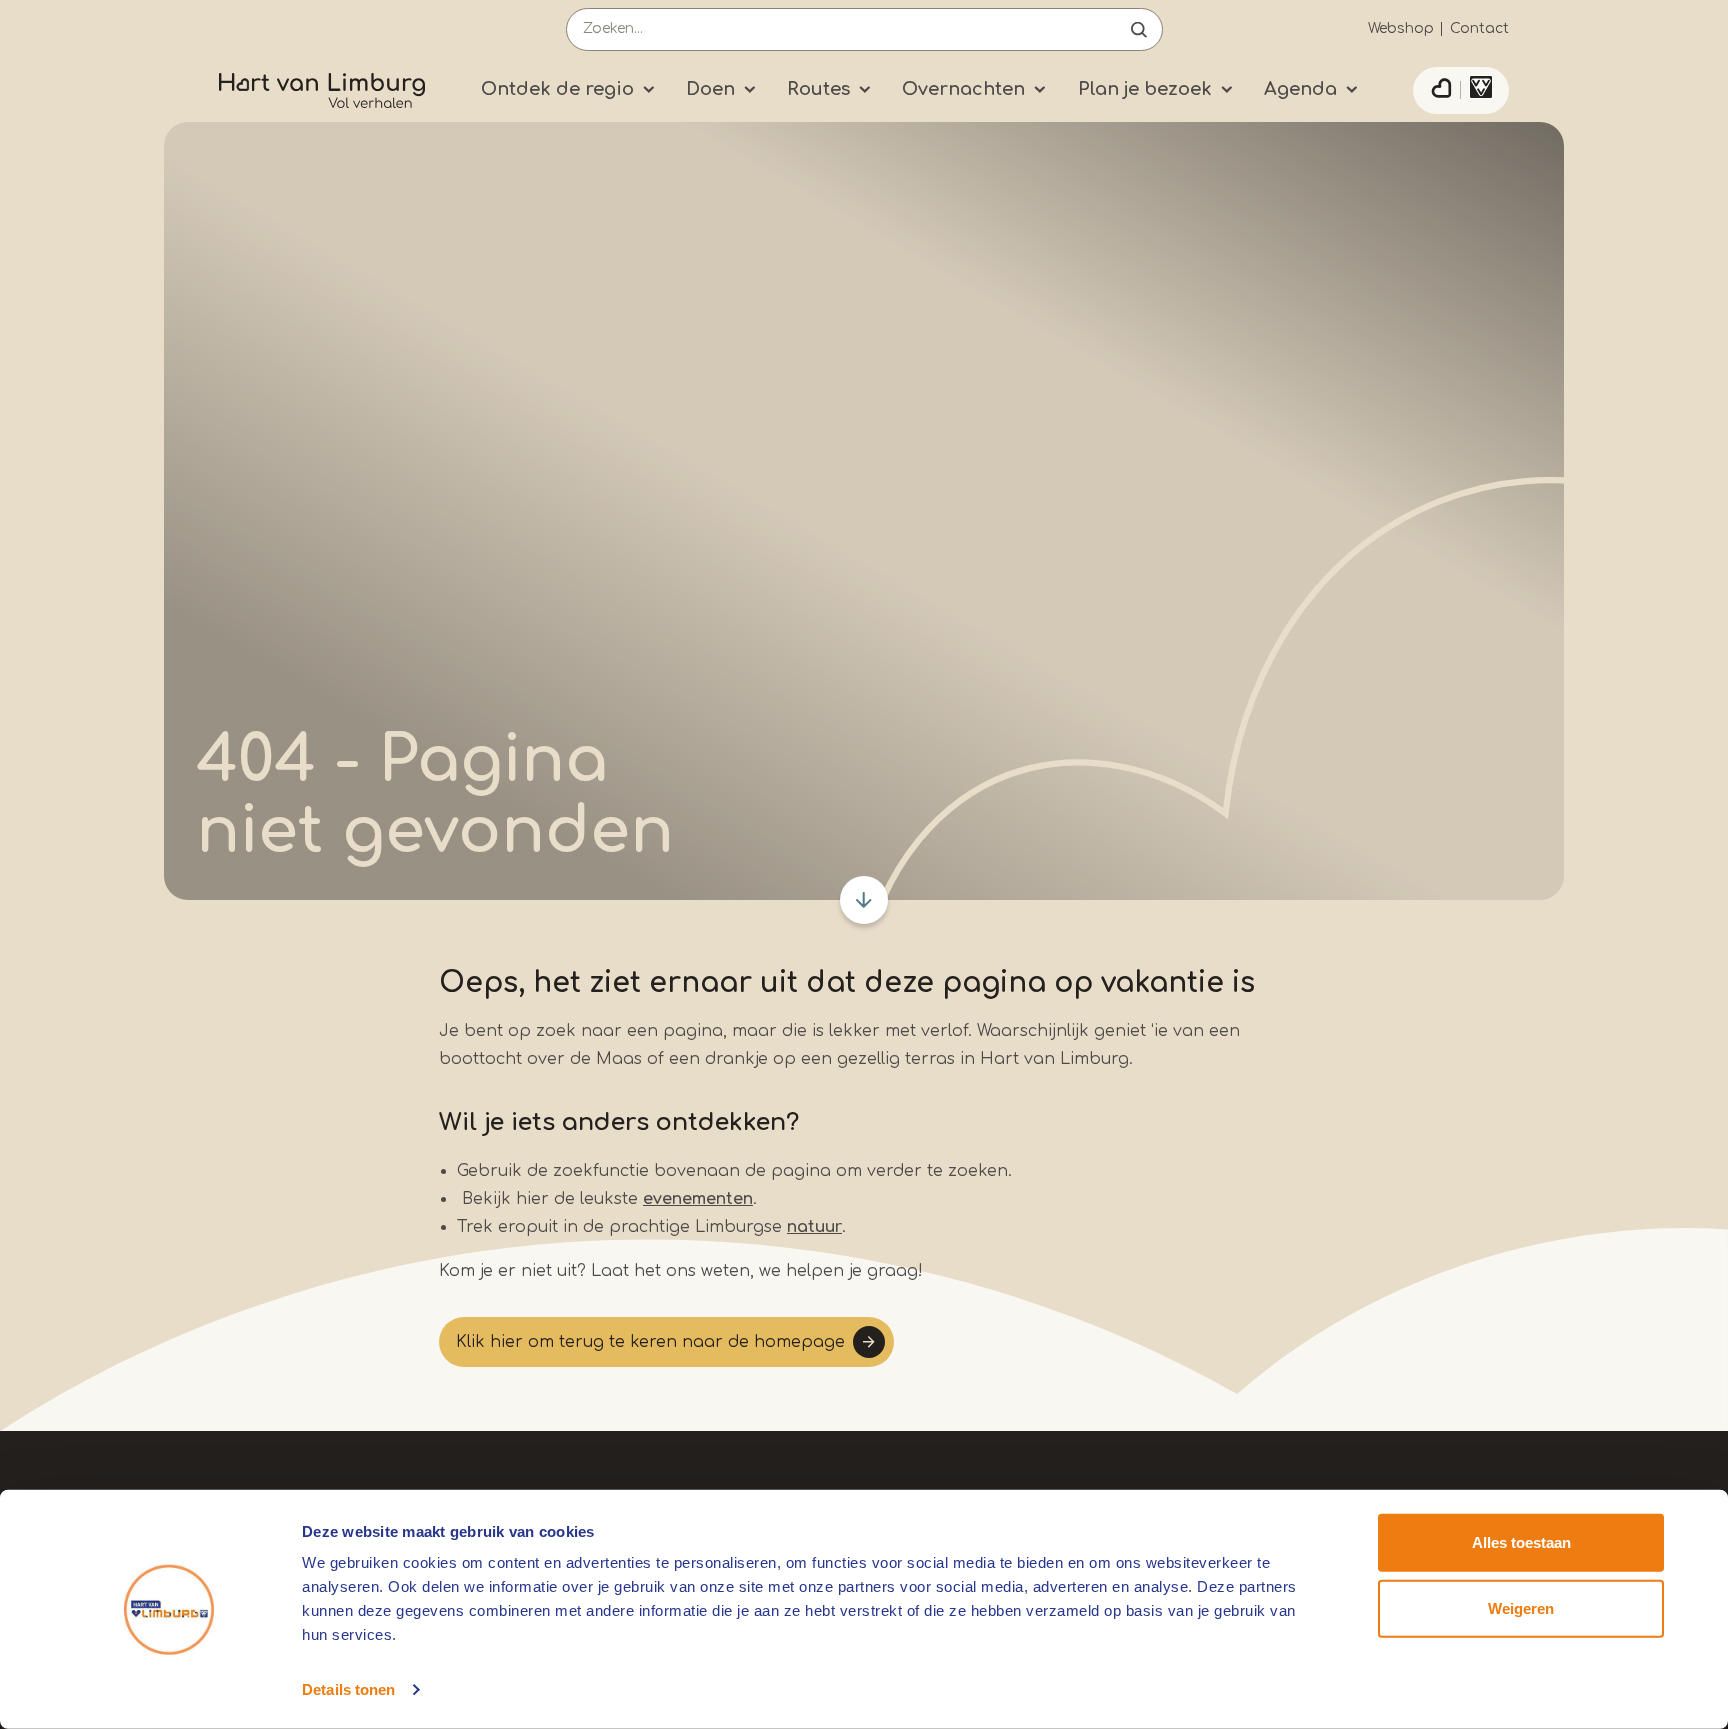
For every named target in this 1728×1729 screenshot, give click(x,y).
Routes (818, 89)
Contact (1479, 28)
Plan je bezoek (1145, 89)
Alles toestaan (1521, 1542)
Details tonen (348, 1689)
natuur (814, 1227)
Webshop (1401, 28)
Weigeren (1521, 1607)
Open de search (1139, 29)
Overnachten (963, 89)
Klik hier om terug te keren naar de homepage (650, 1342)
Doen (710, 89)
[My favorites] (1441, 91)
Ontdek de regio (557, 89)
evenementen (698, 1199)
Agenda (1300, 89)
